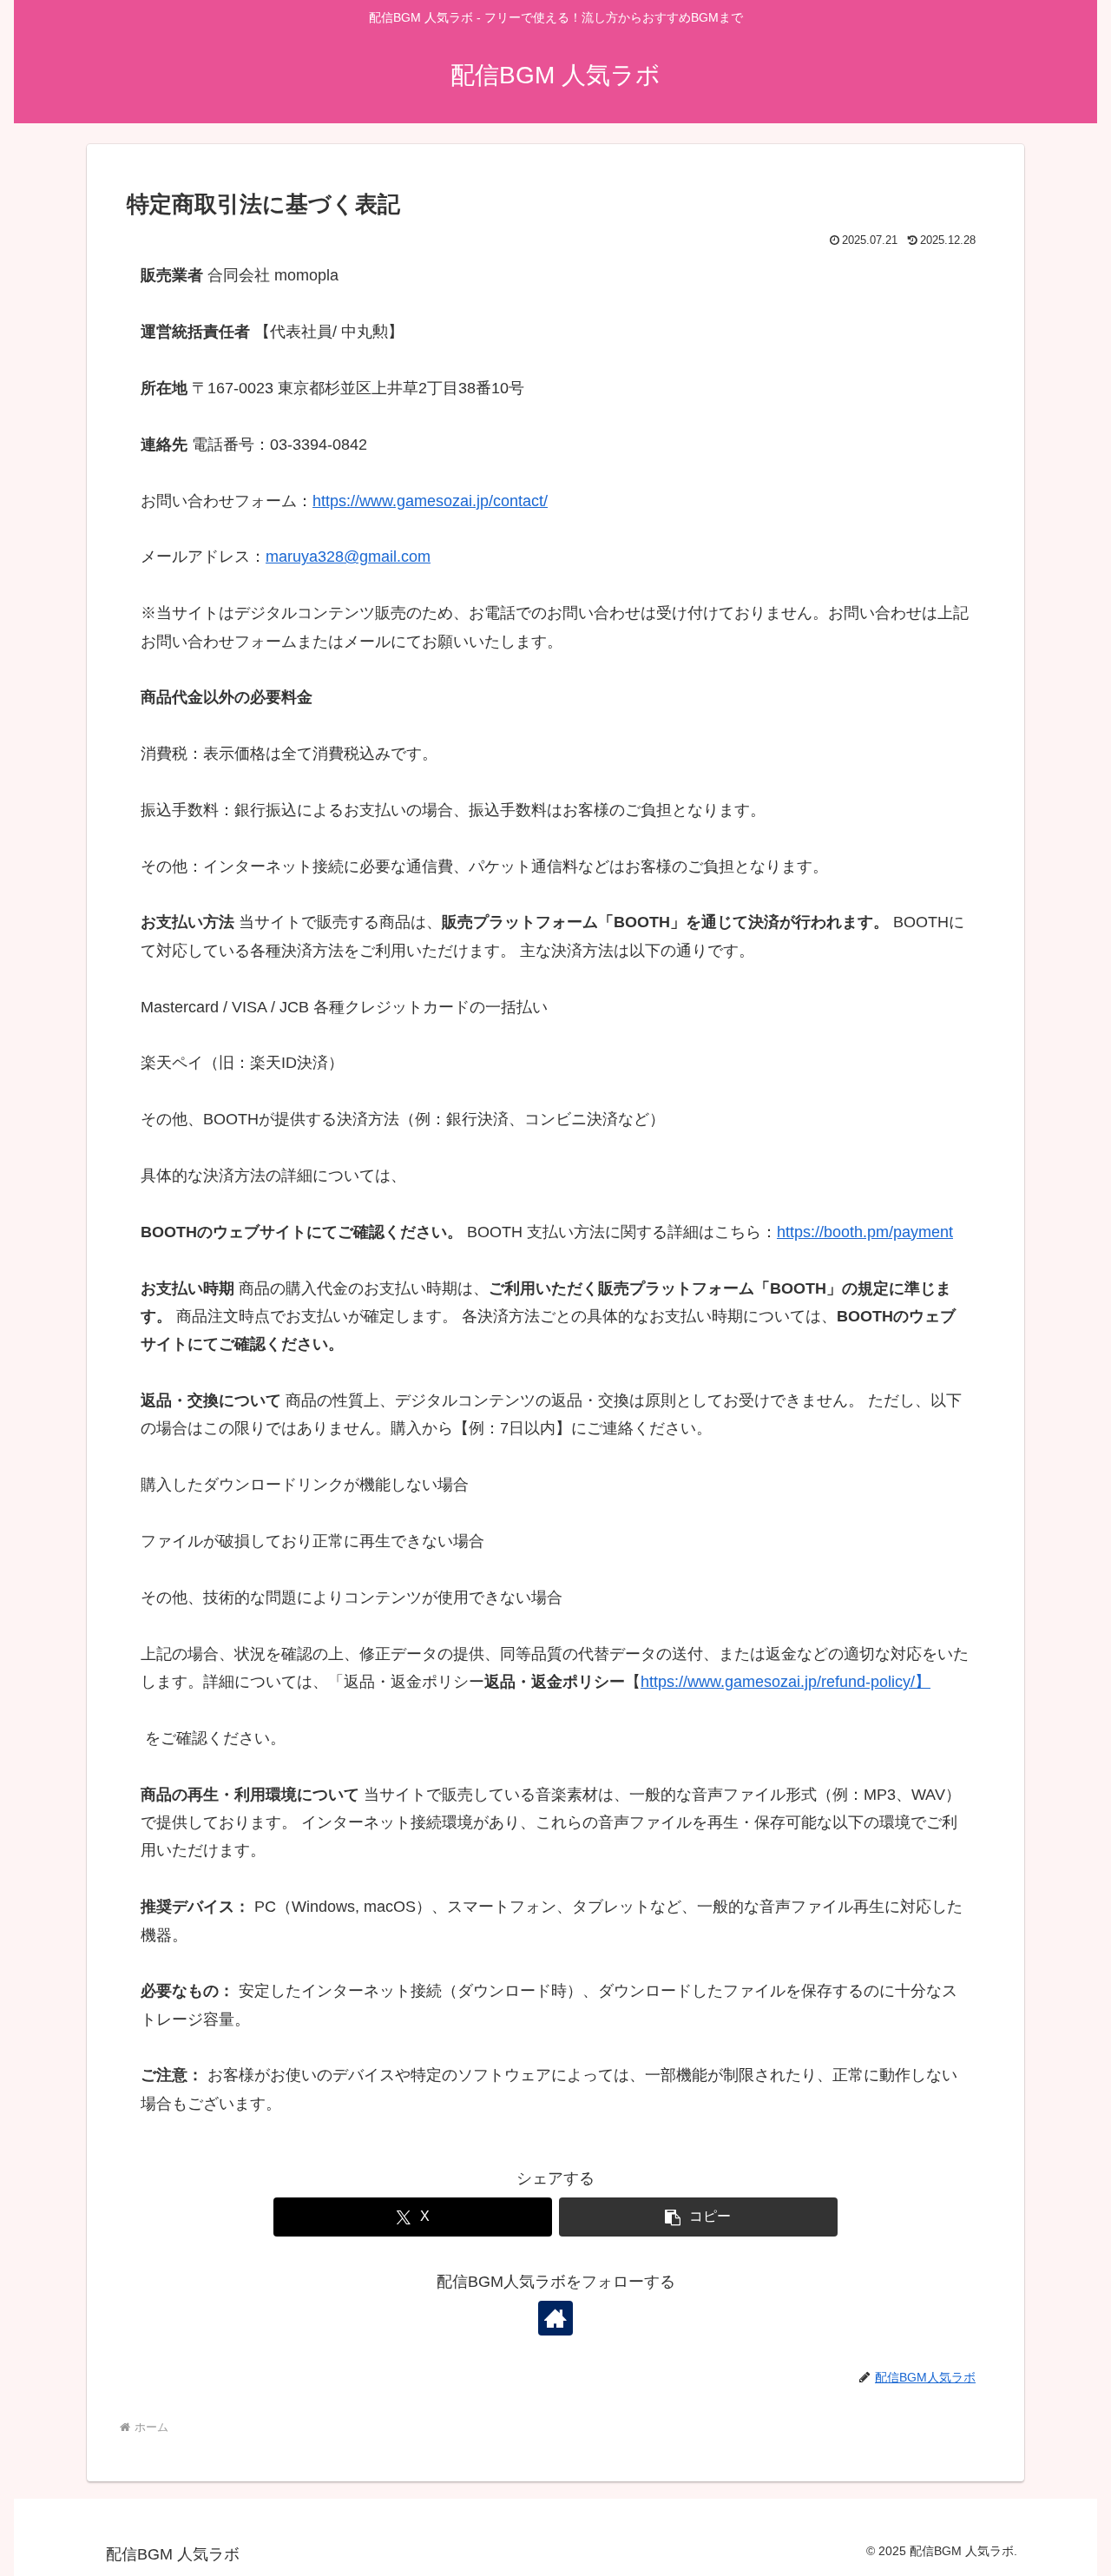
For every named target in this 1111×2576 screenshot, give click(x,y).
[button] (698, 2217)
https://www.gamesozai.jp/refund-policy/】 (786, 1682)
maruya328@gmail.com (348, 557)
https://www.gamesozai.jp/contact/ (430, 501)
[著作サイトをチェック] (555, 2318)
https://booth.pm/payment (865, 1232)
